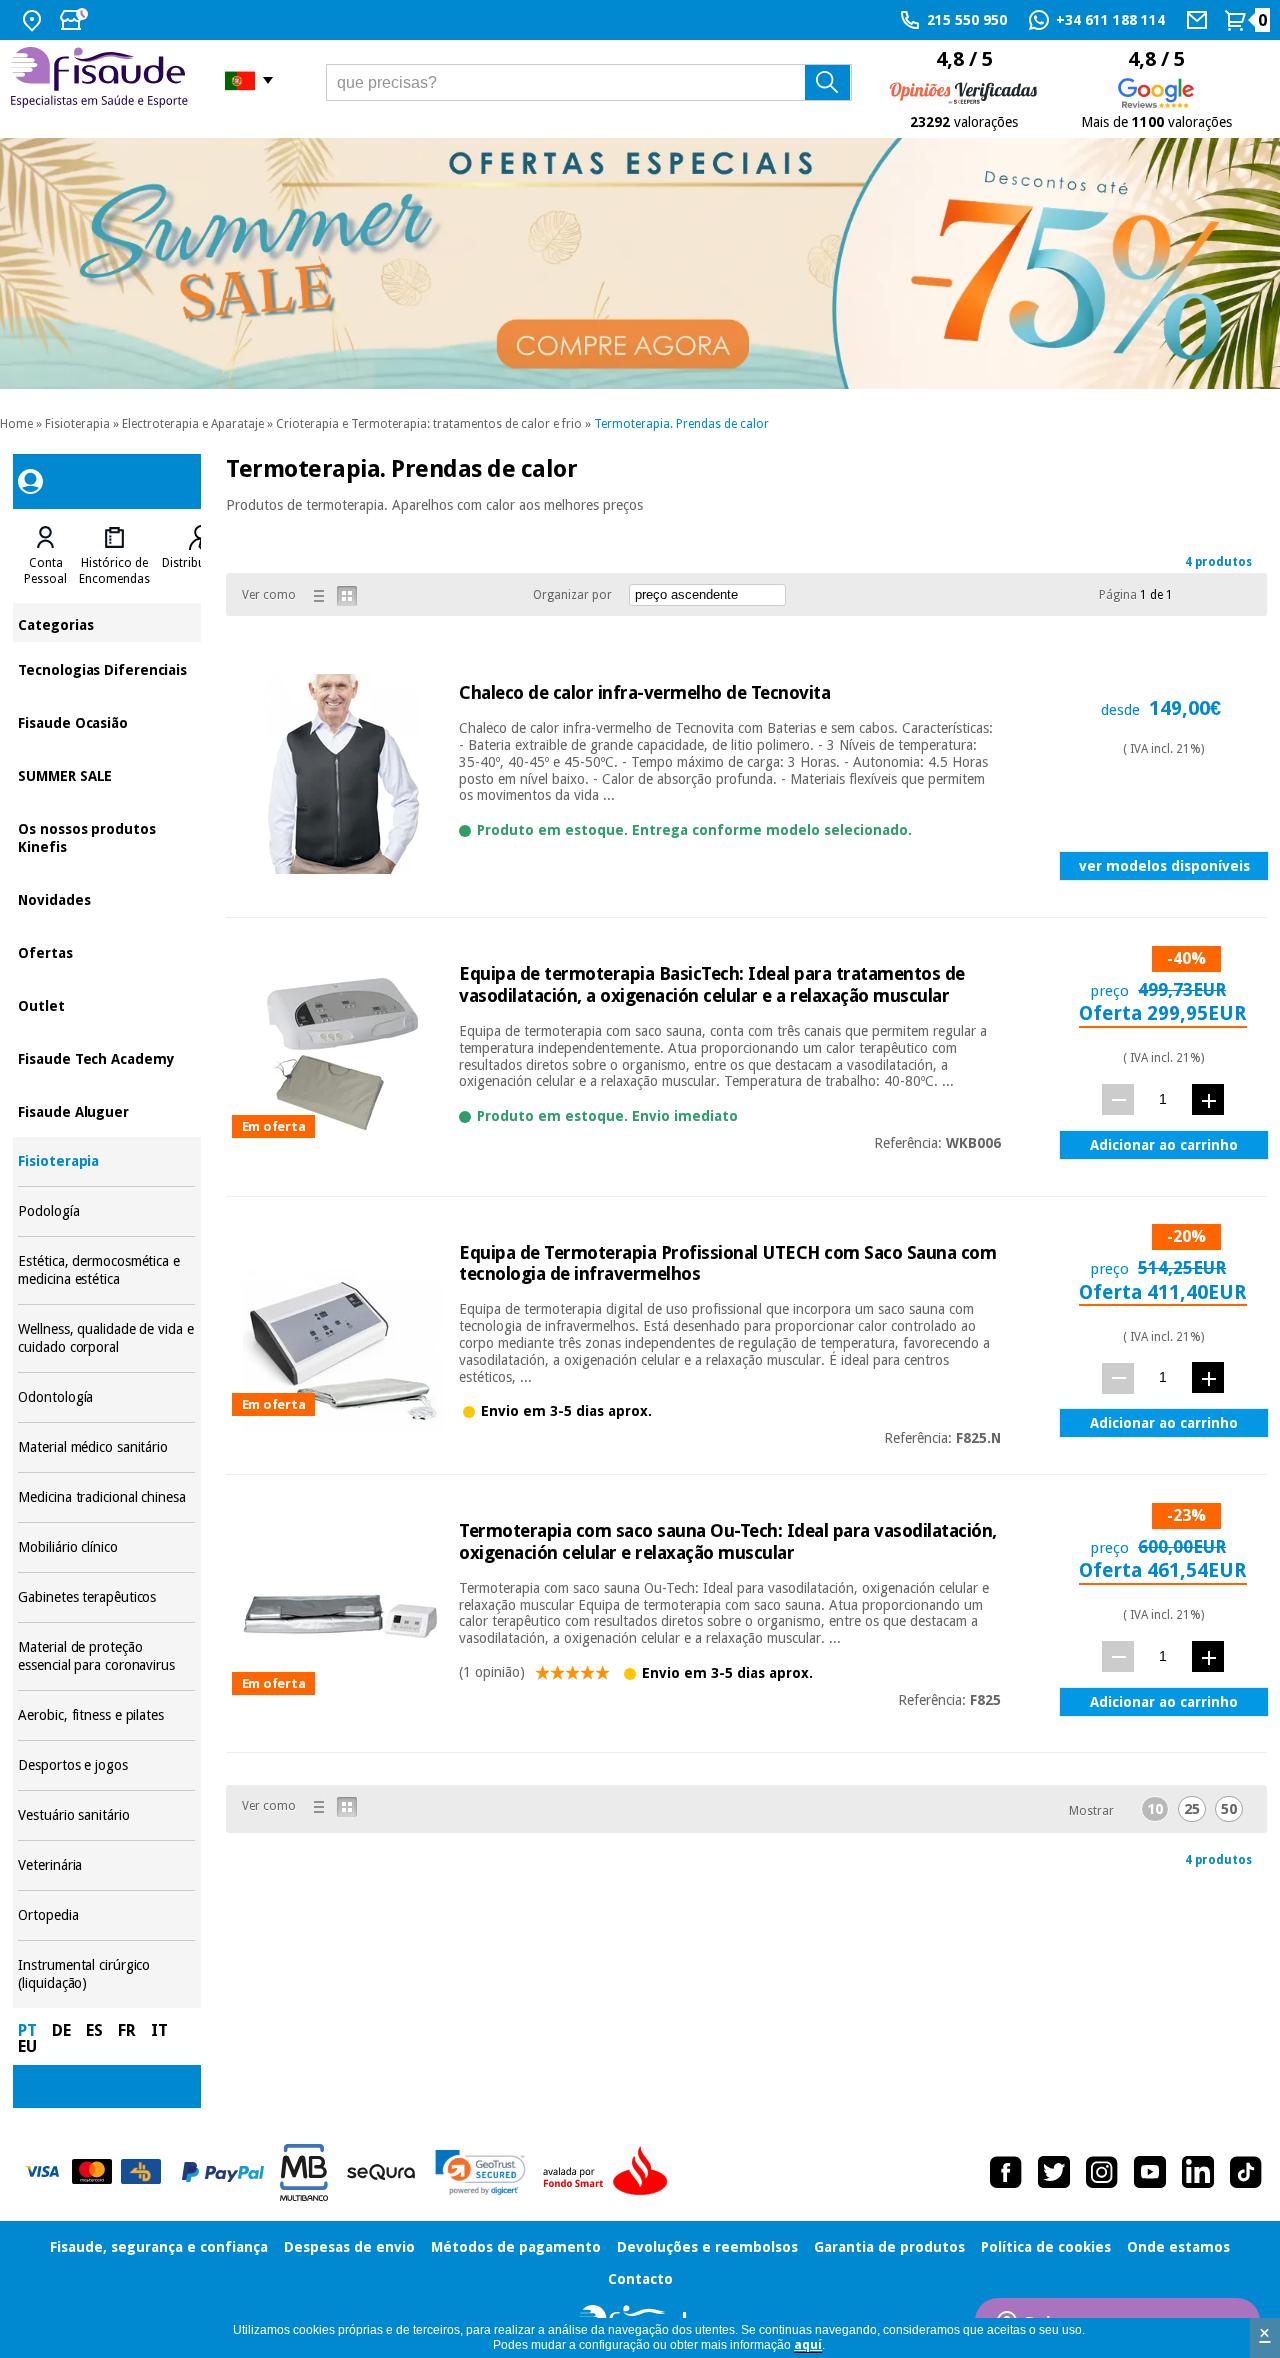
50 (1229, 1809)
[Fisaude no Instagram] (1102, 2172)
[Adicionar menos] (1118, 1099)
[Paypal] (223, 2172)
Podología (106, 1211)
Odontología (106, 1397)
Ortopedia (106, 1915)
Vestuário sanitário (106, 1815)
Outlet (106, 1004)
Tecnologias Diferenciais (106, 668)
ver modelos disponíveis (1164, 866)
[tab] (45, 556)
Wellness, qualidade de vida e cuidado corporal (106, 1338)
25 (1192, 1809)
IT (159, 2030)
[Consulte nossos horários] (76, 20)
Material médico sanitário (106, 1447)
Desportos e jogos (106, 1765)
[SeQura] (381, 2172)
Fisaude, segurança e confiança (159, 2247)
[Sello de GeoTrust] (480, 2172)
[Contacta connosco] (1199, 20)
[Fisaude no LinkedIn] (1198, 2172)
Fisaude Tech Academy (106, 1057)
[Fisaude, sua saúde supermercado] (102, 80)
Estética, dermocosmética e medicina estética (106, 1270)
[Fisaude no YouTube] (1150, 2172)
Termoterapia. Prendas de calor (681, 424)
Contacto (640, 2279)
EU (27, 2046)
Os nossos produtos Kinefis (106, 836)
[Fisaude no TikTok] (1246, 2172)
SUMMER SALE (106, 774)
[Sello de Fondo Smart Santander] (610, 2172)
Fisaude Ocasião (106, 721)
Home (16, 424)
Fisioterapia (77, 424)
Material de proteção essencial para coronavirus (106, 1656)
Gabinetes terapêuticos (106, 1597)
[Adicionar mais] (1208, 1099)
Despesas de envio (349, 2247)
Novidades (106, 898)
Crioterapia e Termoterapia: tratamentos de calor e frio (429, 424)
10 (1155, 1809)
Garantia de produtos (889, 2247)
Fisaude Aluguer (106, 1110)
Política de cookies (1046, 2247)
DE (61, 2030)
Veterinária (106, 1865)
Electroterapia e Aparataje (193, 424)
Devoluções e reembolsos (707, 2247)
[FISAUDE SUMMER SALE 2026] (640, 263)
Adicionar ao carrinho (1164, 1145)
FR (127, 2030)
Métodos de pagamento (516, 2247)
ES (94, 2030)
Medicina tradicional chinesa (106, 1497)
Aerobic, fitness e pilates (106, 1715)
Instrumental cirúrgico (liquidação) (106, 1974)
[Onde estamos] (34, 20)
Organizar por (572, 595)
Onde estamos (1178, 2247)
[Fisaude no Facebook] (1006, 2172)
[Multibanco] (304, 2172)
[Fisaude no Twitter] (1054, 2172)
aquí (808, 2345)
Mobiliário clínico (106, 1547)
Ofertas (106, 951)
